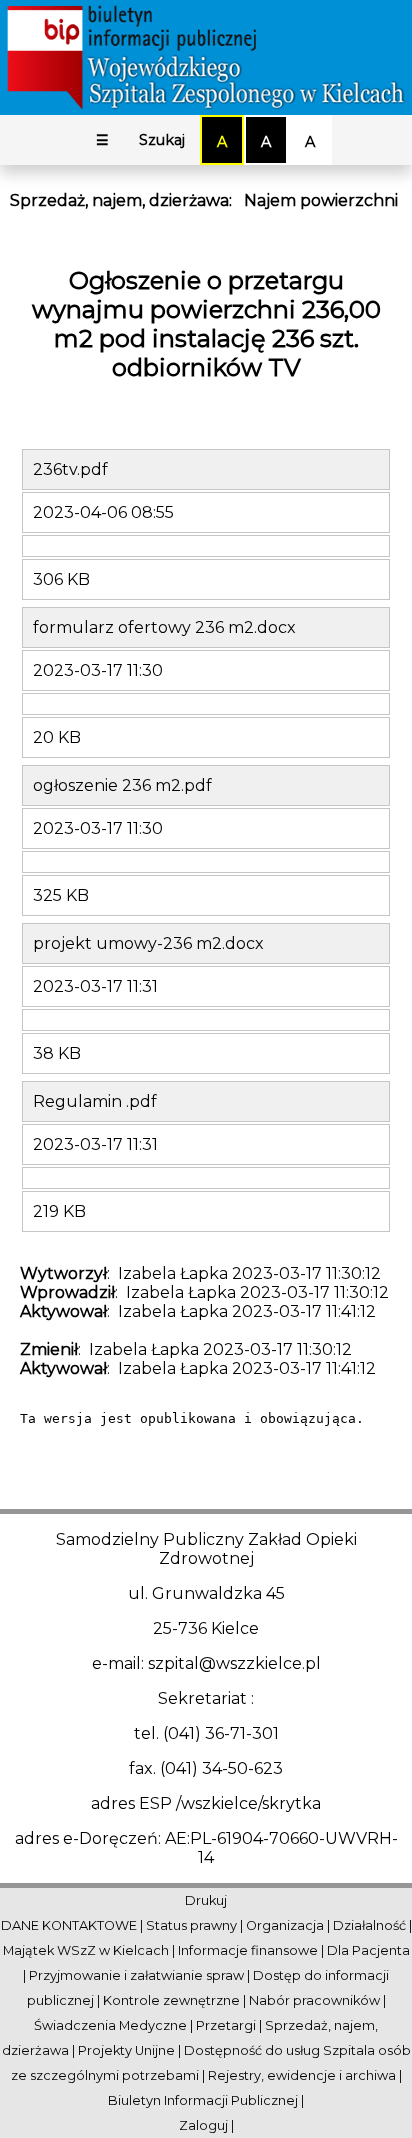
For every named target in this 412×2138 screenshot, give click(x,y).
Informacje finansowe (248, 1950)
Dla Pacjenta (368, 1950)
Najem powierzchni (321, 200)
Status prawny (191, 1925)
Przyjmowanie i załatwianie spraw (136, 1975)
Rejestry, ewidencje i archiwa (302, 2075)
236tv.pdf (70, 469)
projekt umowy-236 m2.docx (148, 943)
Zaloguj (203, 2125)
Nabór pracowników (314, 2000)
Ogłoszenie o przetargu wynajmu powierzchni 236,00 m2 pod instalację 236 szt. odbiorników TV (206, 324)
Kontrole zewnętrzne (171, 2000)
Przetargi (226, 2025)
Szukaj (162, 140)
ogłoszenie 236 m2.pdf (122, 785)
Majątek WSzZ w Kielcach (86, 1950)
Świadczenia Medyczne (110, 2025)
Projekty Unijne (126, 2050)
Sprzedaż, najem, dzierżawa (119, 200)
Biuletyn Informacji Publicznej (203, 2100)
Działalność (369, 1925)
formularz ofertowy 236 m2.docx (164, 627)
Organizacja (285, 1925)
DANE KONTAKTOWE (69, 1925)
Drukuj (206, 1900)
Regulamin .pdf (95, 1101)
